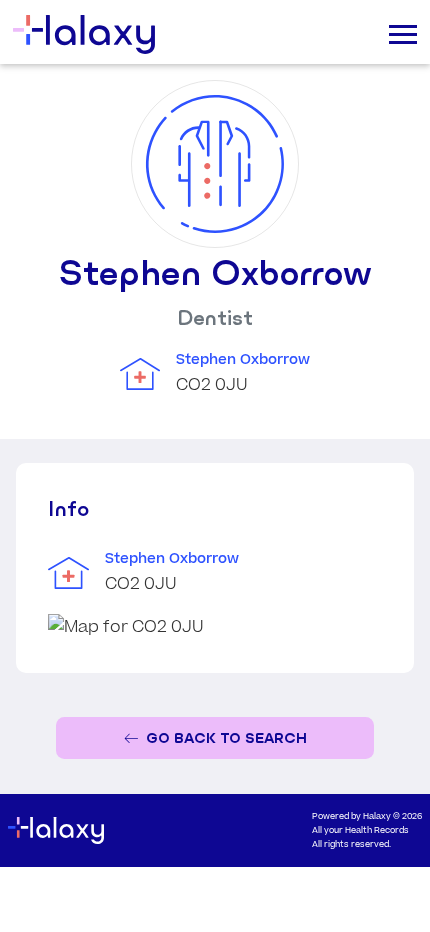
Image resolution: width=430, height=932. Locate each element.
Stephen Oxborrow (243, 360)
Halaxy (377, 816)
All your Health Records (360, 830)
